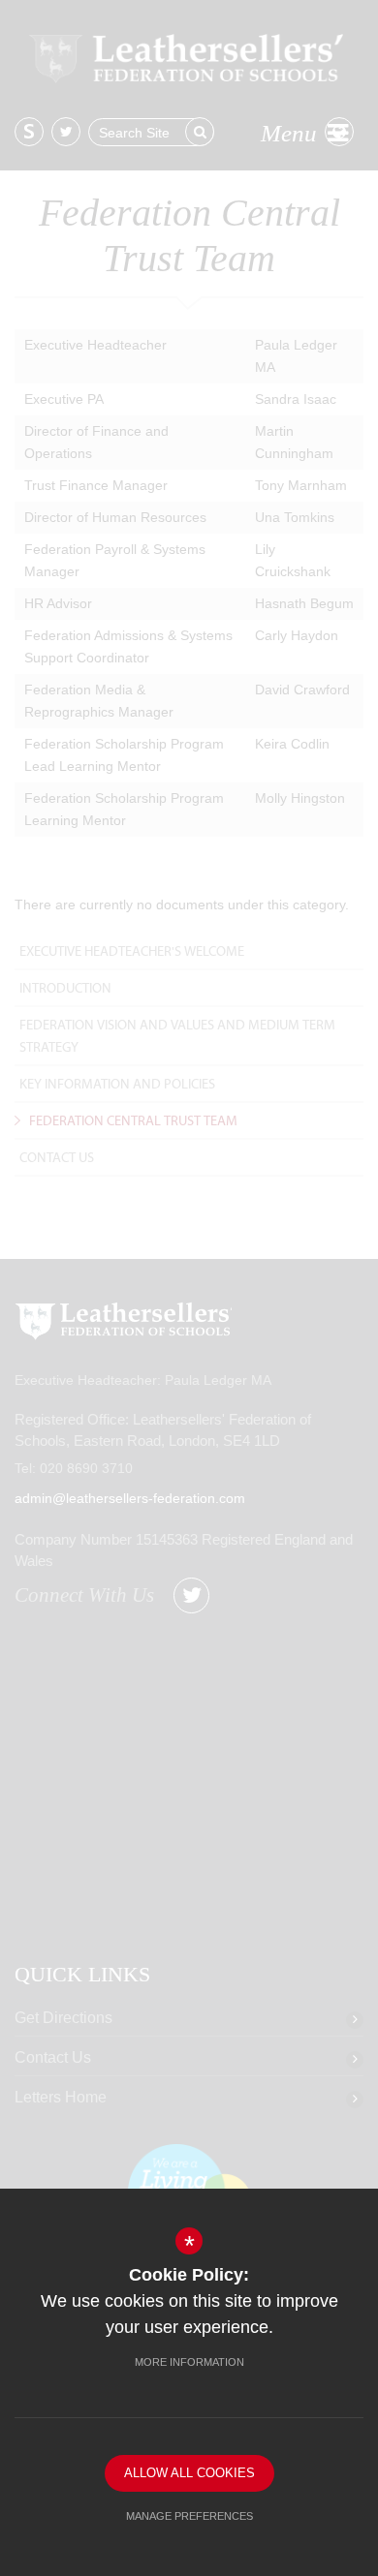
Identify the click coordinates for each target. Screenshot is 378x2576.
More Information (189, 2362)
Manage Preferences (189, 2516)
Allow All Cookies (189, 2473)
